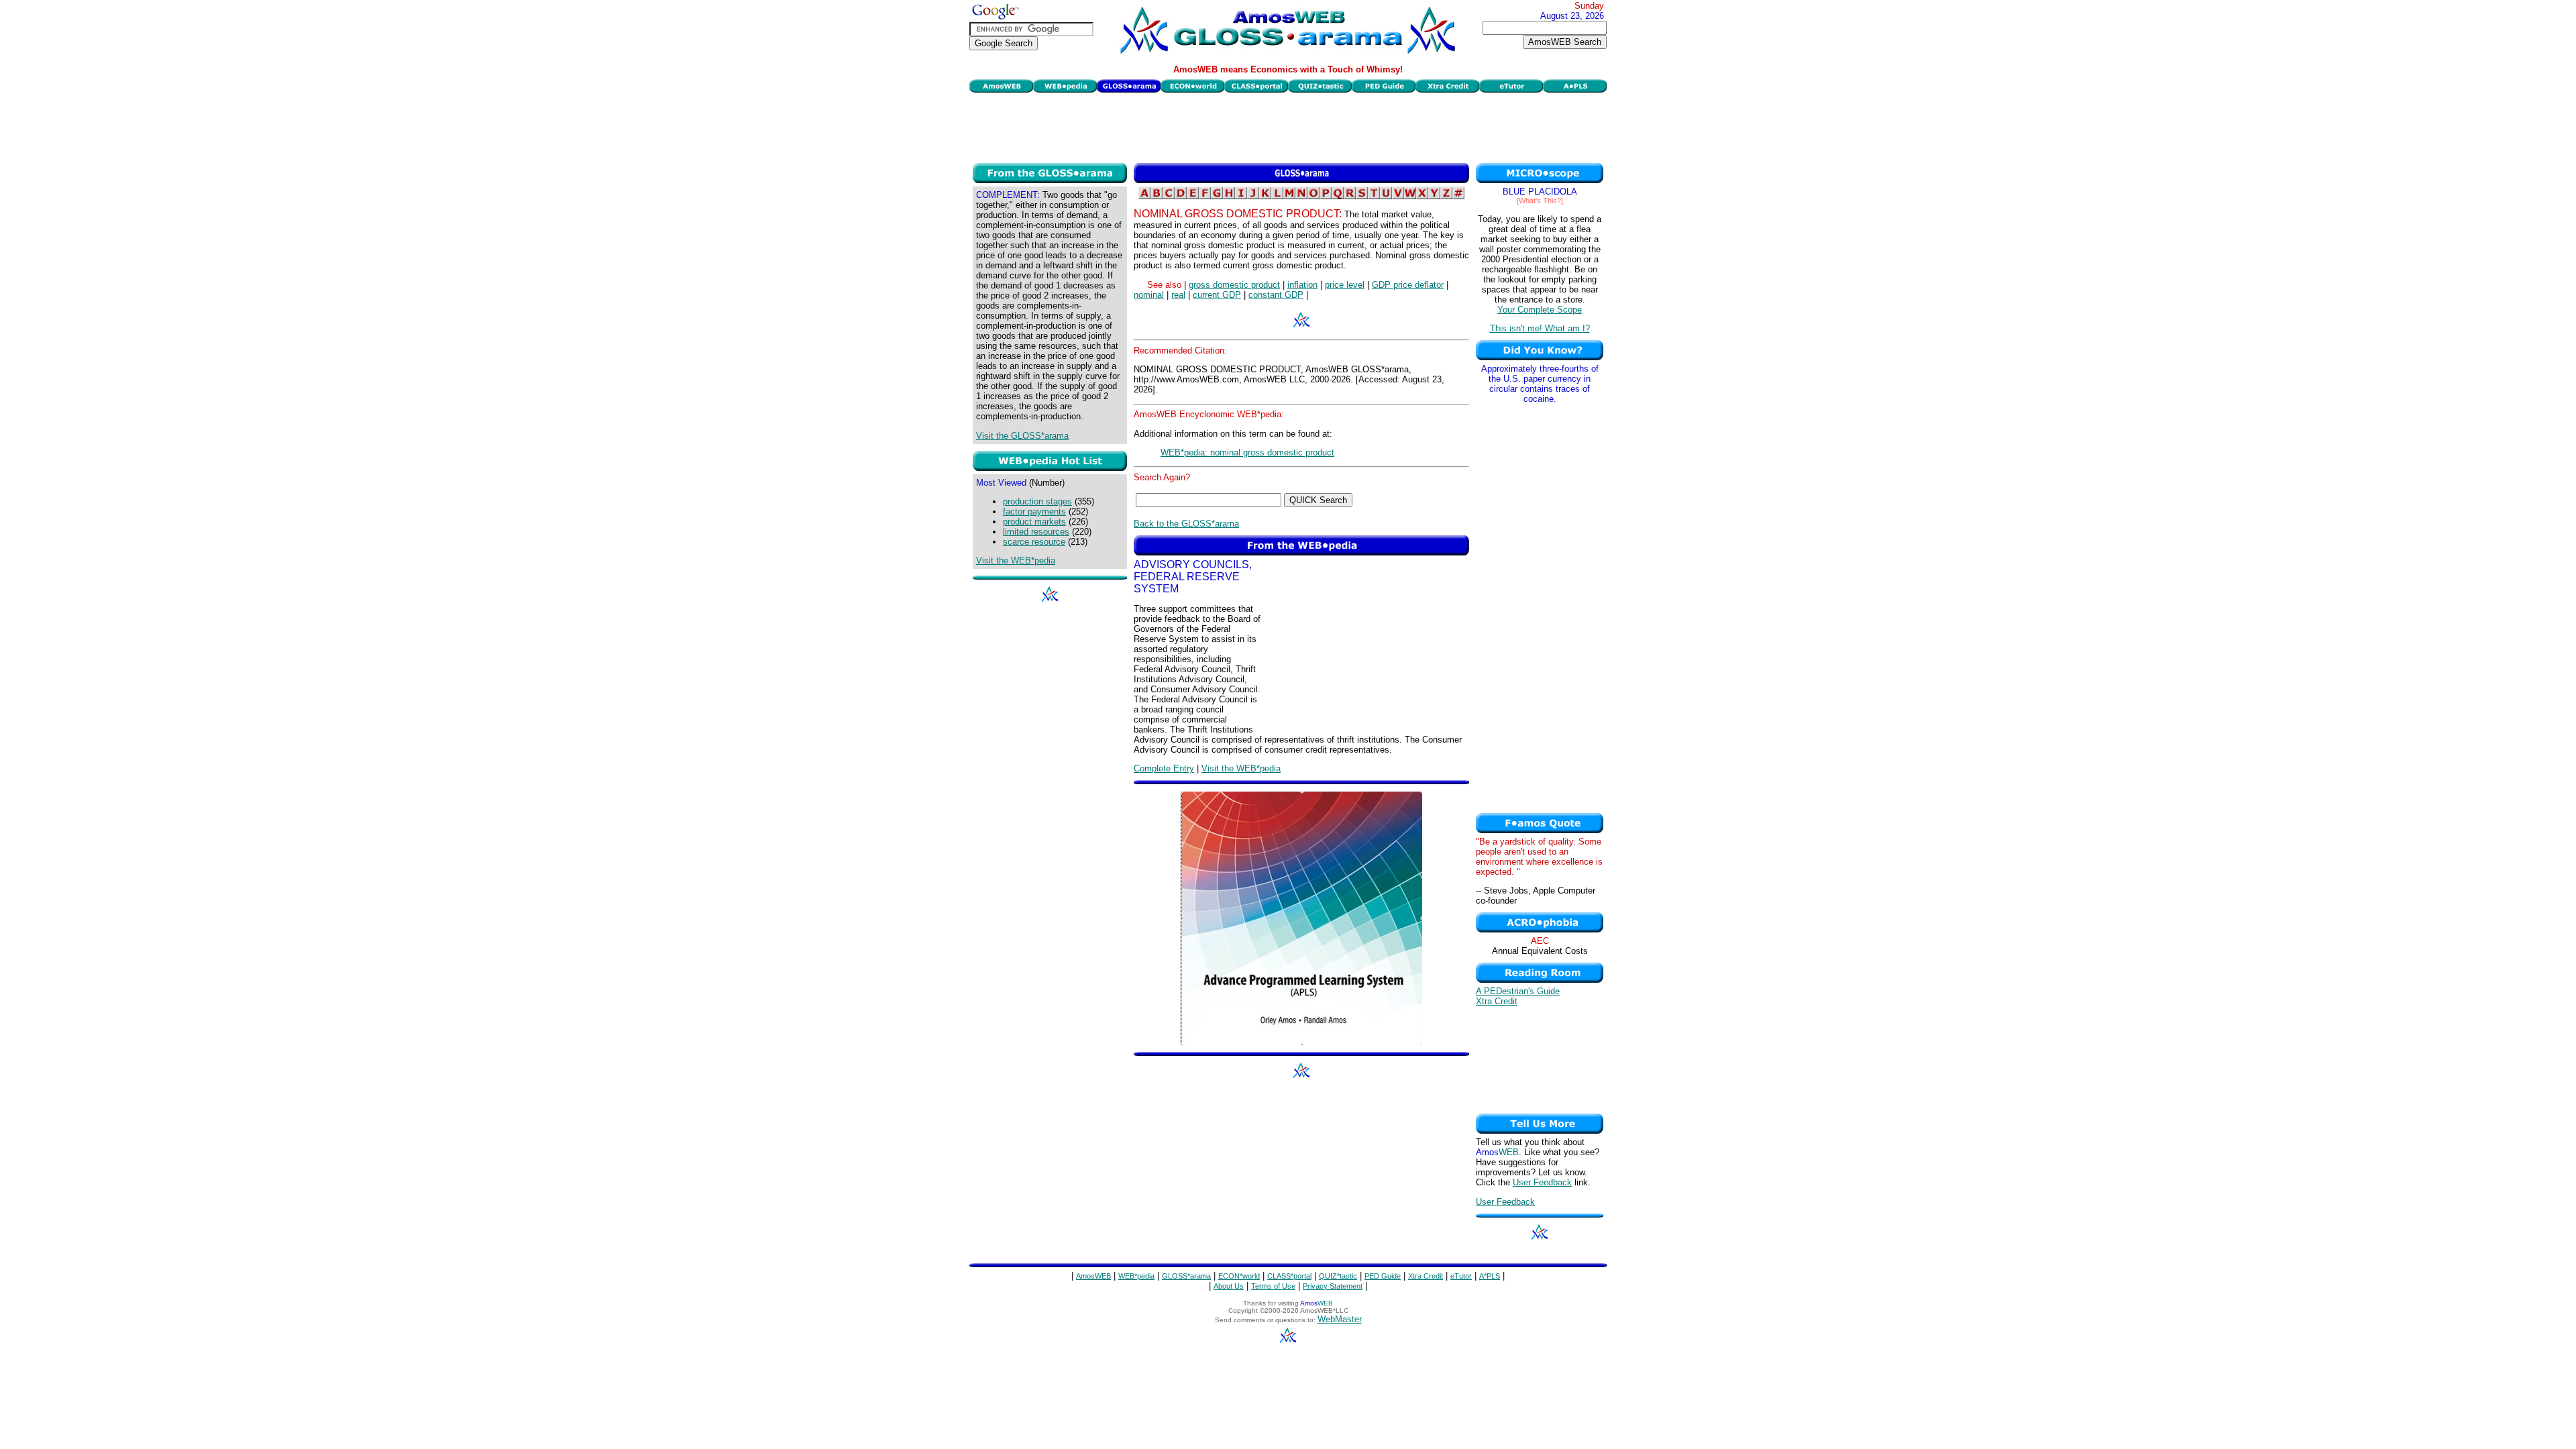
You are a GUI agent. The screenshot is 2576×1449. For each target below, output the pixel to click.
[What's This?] (1540, 201)
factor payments (1034, 512)
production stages (1037, 501)
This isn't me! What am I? (1540, 328)
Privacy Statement (1333, 1286)
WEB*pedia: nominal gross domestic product (1247, 452)
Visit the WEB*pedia (1016, 560)
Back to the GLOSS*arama (1186, 524)
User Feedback (1542, 1182)
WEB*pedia (1136, 1276)
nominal (1149, 295)
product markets (1034, 522)
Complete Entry (1164, 768)
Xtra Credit (1497, 1001)
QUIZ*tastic (1338, 1276)
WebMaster (1340, 1319)
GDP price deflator (1408, 285)
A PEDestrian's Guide (1518, 991)
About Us (1229, 1286)
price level (1345, 285)
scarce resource (1034, 542)
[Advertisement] (1288, 126)
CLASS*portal (1289, 1276)
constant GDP (1276, 295)
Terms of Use (1273, 1286)
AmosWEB (1093, 1276)
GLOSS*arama (1186, 1276)
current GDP (1217, 295)
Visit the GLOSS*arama (1022, 436)
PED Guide (1383, 1276)
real (1178, 295)
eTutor (1461, 1276)
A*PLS (1490, 1276)
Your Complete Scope (1540, 310)
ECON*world (1239, 1276)
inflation (1302, 285)
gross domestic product (1234, 285)
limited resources (1036, 532)
